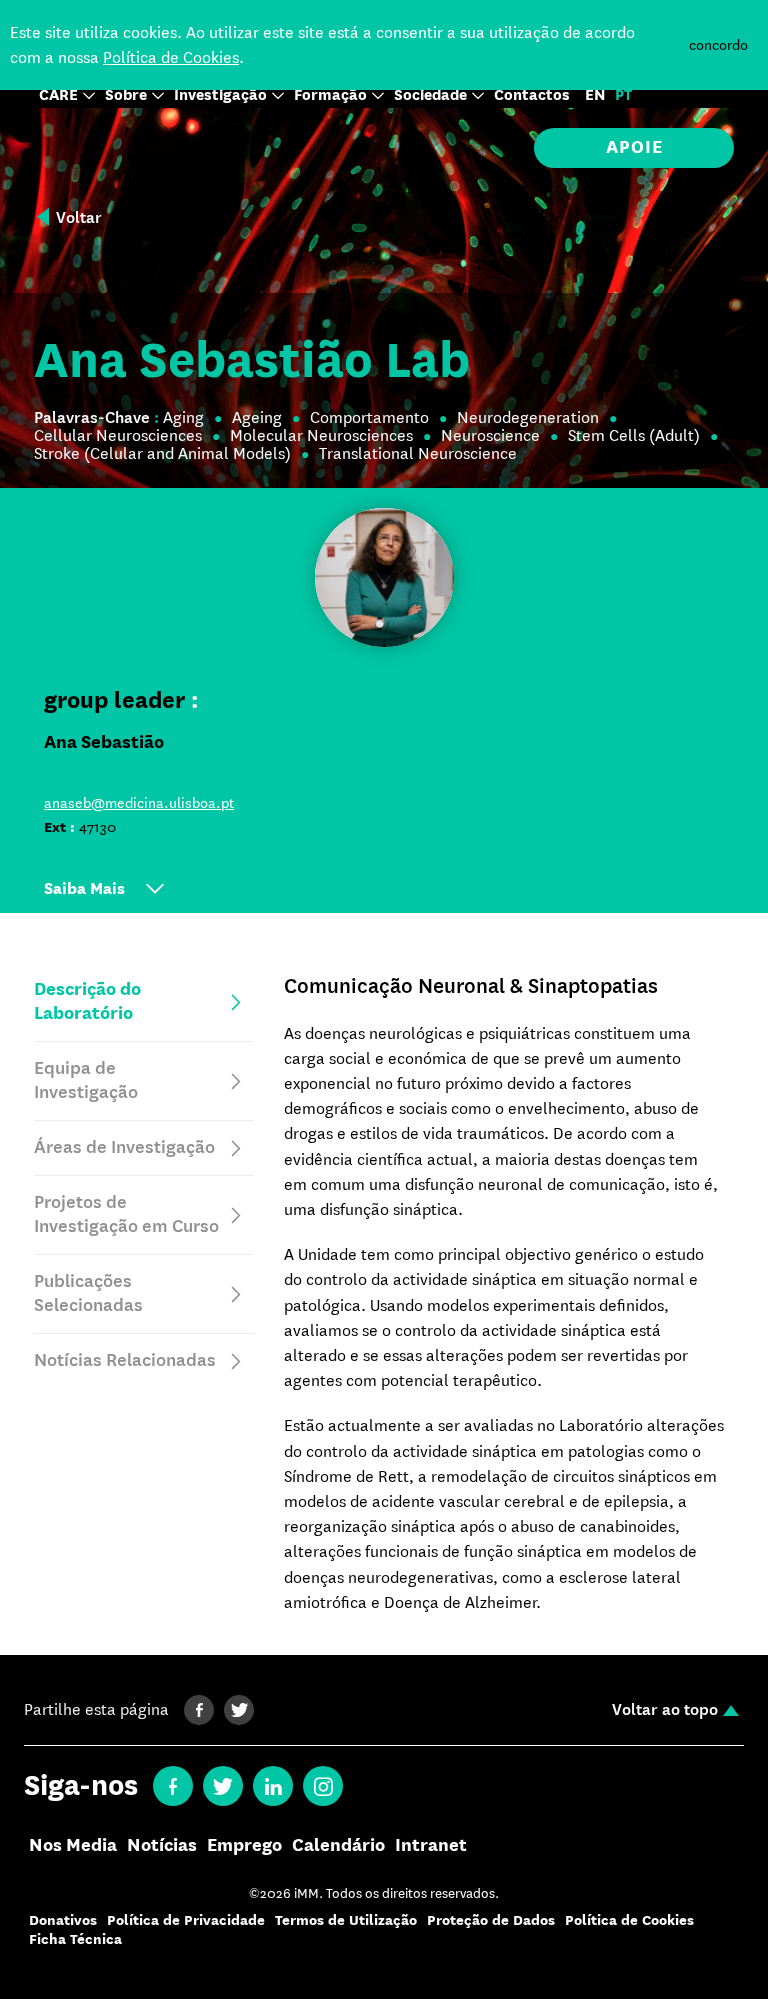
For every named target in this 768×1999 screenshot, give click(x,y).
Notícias (162, 1846)
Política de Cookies (171, 57)
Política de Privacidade (186, 1920)
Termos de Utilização (346, 1920)
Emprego (244, 1846)
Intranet (431, 1846)
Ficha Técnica (75, 1939)
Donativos (63, 1920)
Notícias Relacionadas (125, 1360)
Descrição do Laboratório (87, 1001)
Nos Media (73, 1846)
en (595, 95)
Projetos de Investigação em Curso (126, 1214)
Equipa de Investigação (86, 1080)
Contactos (532, 95)
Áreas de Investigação (124, 1147)
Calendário (338, 1846)
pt (623, 95)
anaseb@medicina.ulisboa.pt (139, 803)
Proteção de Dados (491, 1920)
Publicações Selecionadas (88, 1293)
